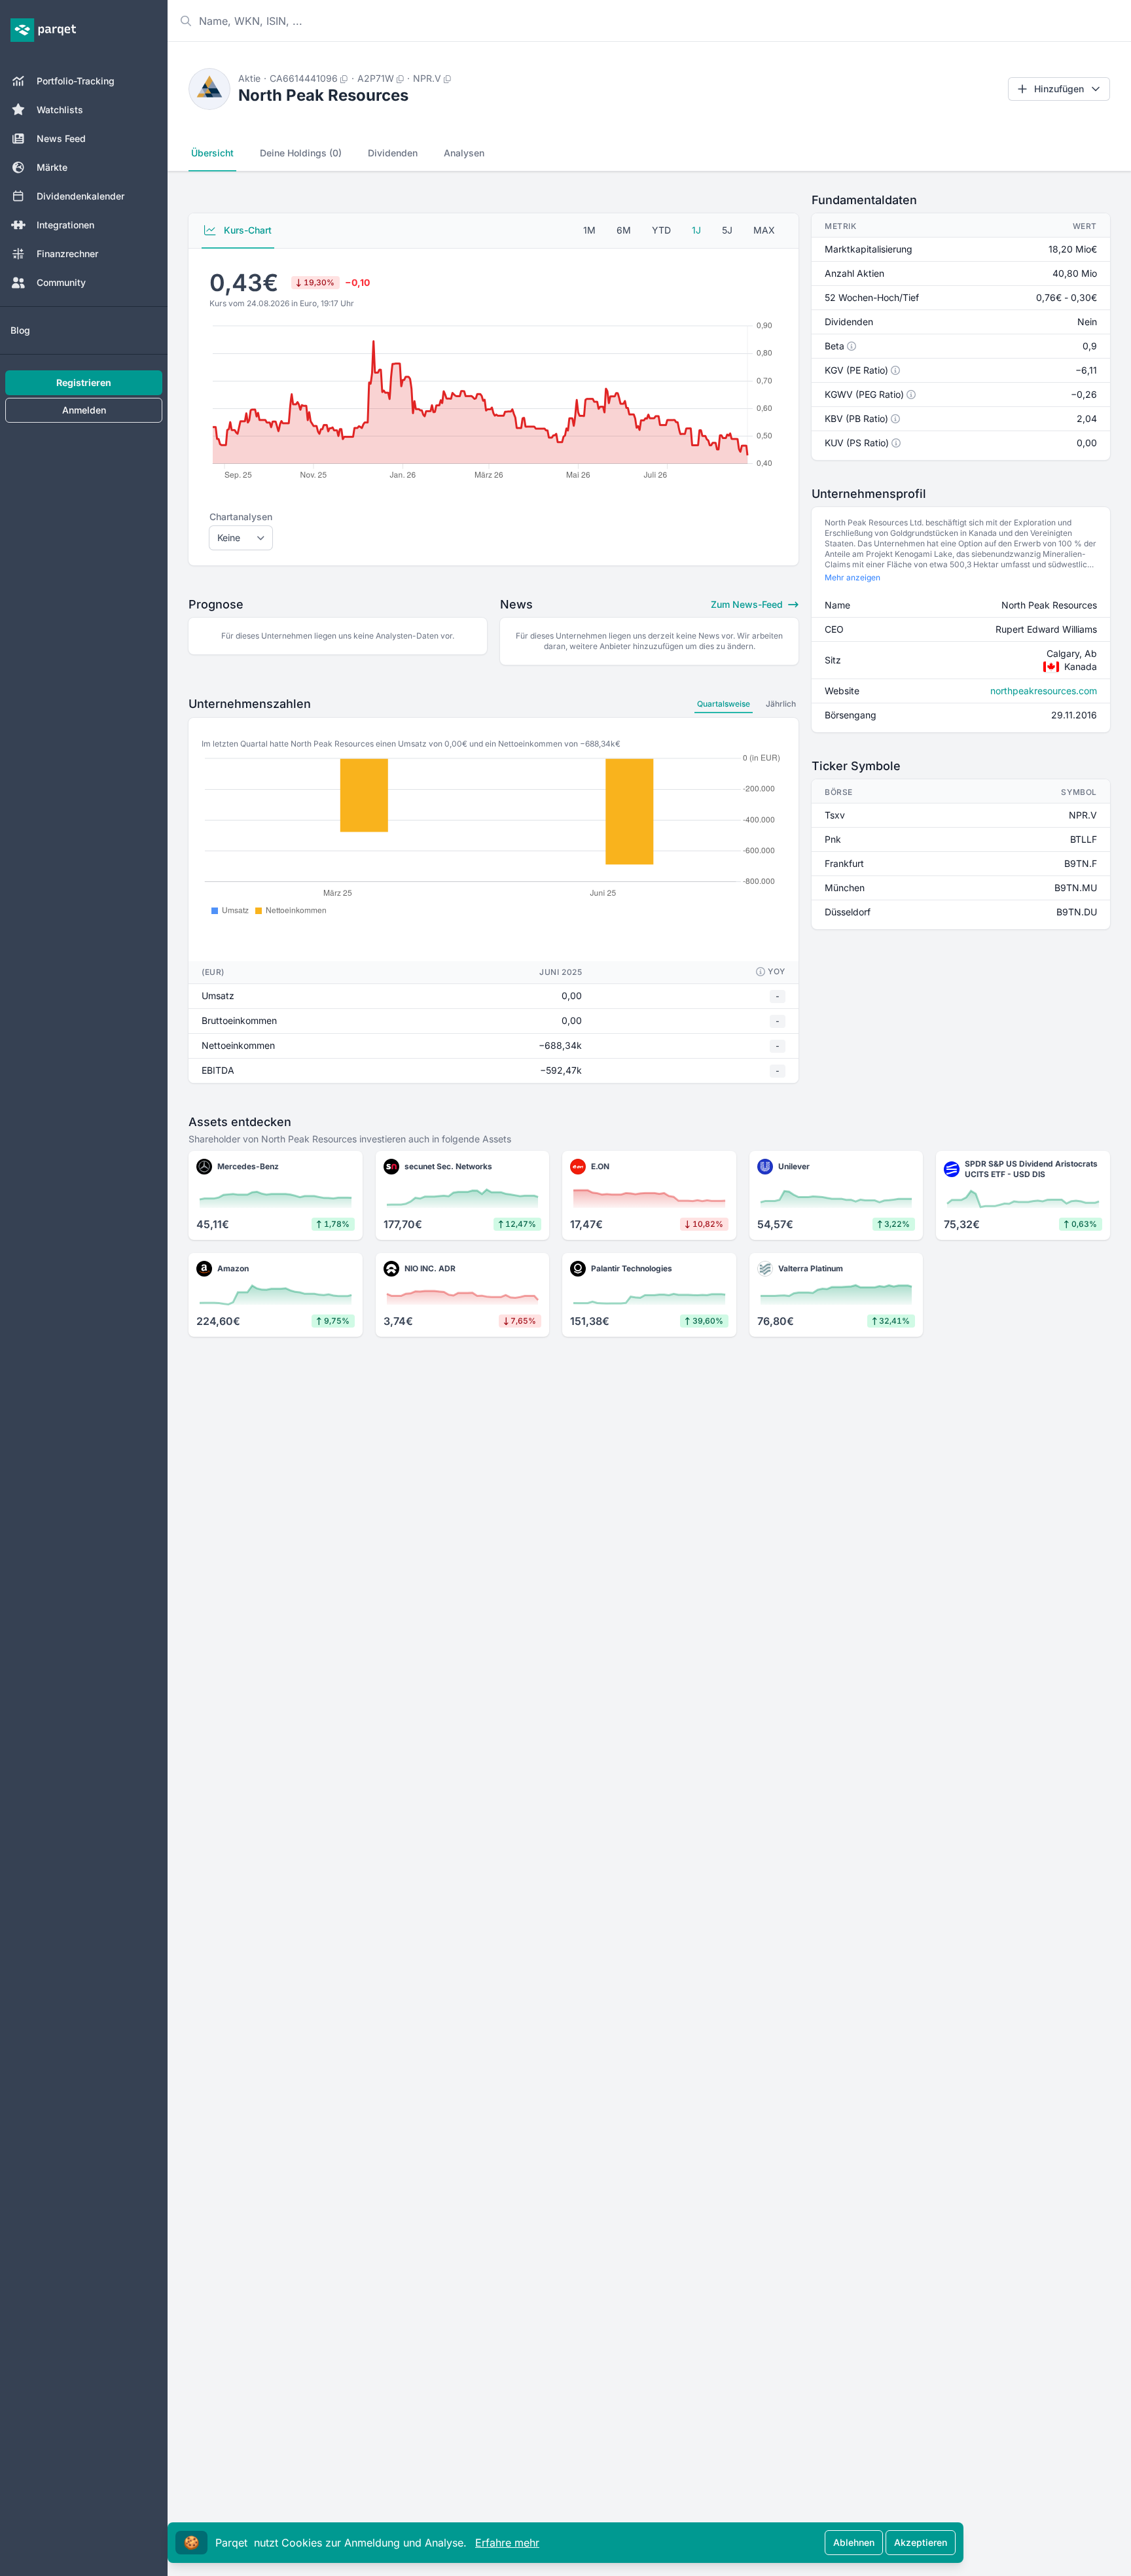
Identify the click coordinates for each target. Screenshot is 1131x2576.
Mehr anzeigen (853, 577)
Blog (20, 330)
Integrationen (65, 225)
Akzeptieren (921, 2542)
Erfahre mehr (507, 2543)
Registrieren (84, 382)
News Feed (61, 138)
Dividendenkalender (81, 196)
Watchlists (60, 110)
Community (61, 282)
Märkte (52, 167)
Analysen (464, 153)
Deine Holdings (301, 153)
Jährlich (781, 704)
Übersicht (212, 153)
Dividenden (393, 153)
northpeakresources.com (1044, 691)
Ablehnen (854, 2542)
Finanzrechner (67, 254)
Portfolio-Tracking (76, 81)
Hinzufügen (1059, 89)
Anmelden (84, 410)
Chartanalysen (241, 517)
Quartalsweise (724, 704)
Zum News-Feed (748, 604)
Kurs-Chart (246, 230)
